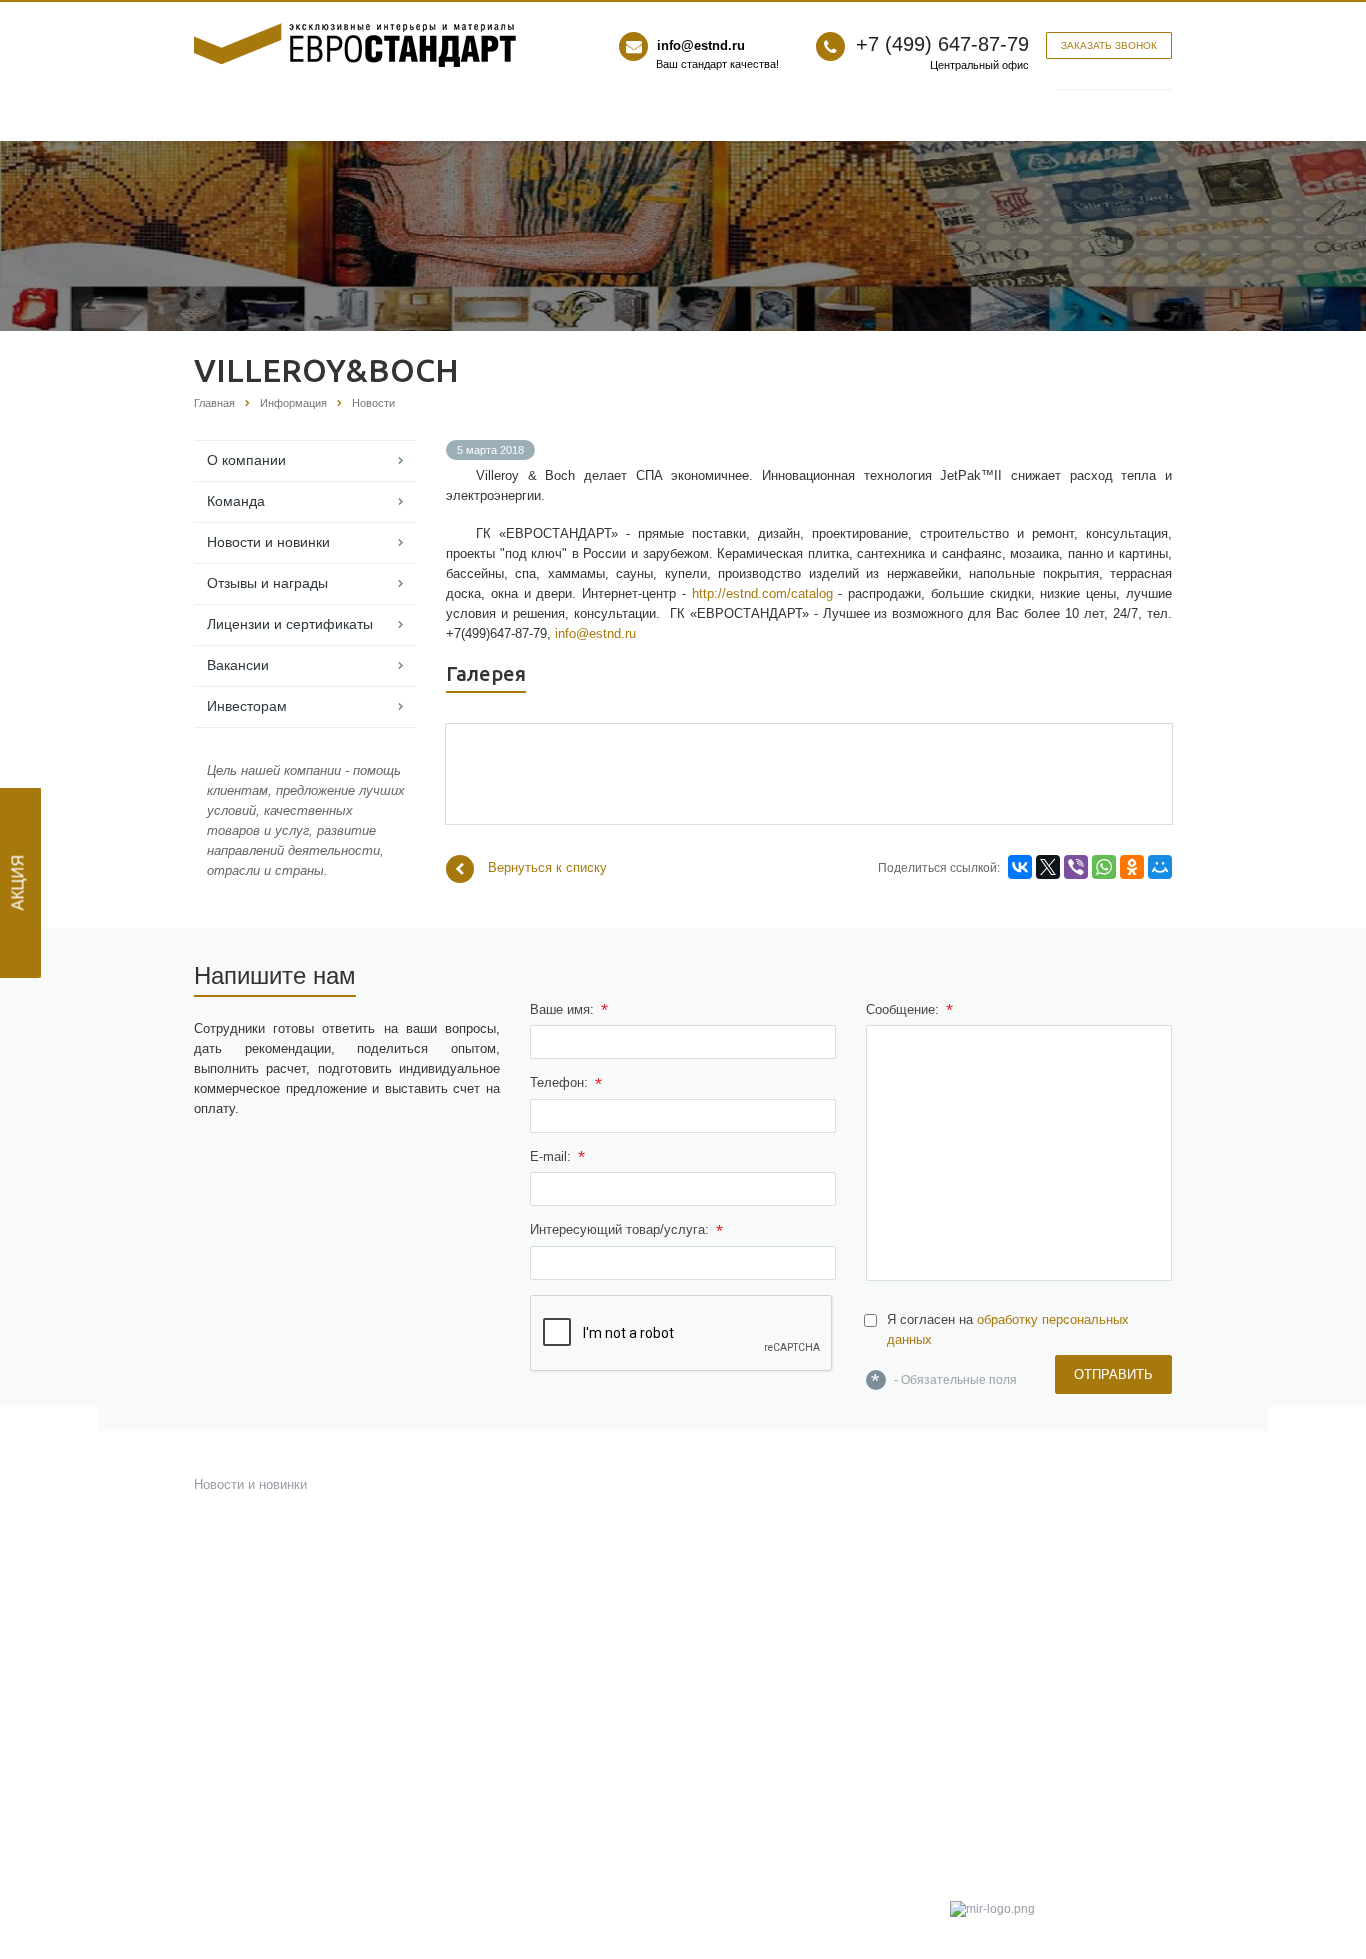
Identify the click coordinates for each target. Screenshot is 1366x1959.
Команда (236, 501)
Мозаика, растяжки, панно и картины (557, 1508)
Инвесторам (247, 706)
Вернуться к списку (547, 867)
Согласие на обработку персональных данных (1020, 1770)
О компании (246, 460)
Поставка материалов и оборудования (769, 1492)
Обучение (727, 1748)
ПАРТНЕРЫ (983, 1460)
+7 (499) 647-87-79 (942, 44)
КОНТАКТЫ (982, 1484)
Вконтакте (1027, 1596)
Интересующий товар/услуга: (626, 1231)
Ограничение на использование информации (1045, 1711)
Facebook (973, 1596)
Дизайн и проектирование (775, 1460)
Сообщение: (909, 1010)
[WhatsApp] (1104, 867)
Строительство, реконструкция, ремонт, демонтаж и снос (793, 1532)
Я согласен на (1008, 1329)
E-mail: (557, 1157)
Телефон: (566, 1084)
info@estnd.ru (701, 45)
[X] (1048, 867)
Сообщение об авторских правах (1049, 1740)
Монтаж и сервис (750, 1684)
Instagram (1081, 1596)
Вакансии (238, 665)
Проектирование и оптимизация (793, 1660)
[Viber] (1076, 867)
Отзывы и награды (267, 583)
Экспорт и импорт (751, 1612)
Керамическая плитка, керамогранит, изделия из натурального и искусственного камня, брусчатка (541, 1460)
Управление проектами (767, 1588)
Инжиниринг (734, 1436)
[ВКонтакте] (1020, 867)
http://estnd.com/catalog (762, 593)
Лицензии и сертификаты (290, 624)
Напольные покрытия (510, 1620)
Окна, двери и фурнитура (523, 1596)
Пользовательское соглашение (1044, 1682)
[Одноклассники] (1132, 867)
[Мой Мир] (1160, 867)
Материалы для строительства (540, 1644)
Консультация (740, 1636)
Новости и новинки (268, 542)
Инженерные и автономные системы (808, 1564)
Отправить (1113, 1374)
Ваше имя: (569, 1010)
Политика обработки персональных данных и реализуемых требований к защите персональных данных (1057, 1813)
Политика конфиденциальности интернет (1045, 1857)
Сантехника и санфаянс (518, 1532)
